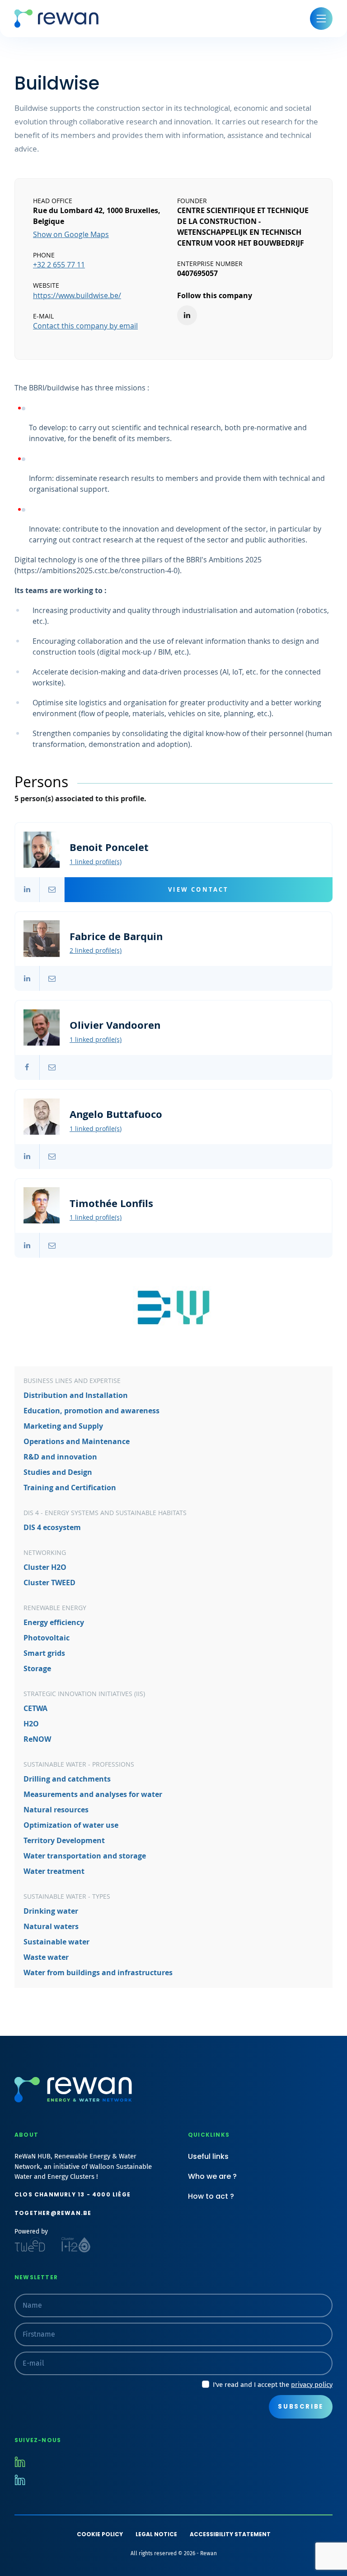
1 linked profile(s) (96, 862)
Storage (37, 1669)
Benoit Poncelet (173, 890)
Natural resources (56, 1810)
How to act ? (211, 2196)
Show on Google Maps (71, 234)
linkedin (27, 890)
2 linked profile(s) (96, 950)
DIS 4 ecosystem (52, 1528)
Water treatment (54, 1871)
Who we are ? (212, 2176)
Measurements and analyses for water (93, 1794)
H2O (31, 1724)
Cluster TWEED (49, 1583)
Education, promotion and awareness (91, 1411)
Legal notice (156, 2534)
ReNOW (37, 1739)
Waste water (46, 1957)
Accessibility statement (230, 2534)
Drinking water (51, 1911)
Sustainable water (56, 1942)
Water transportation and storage (85, 1856)
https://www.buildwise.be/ (77, 295)
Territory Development (64, 1841)
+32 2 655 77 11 (59, 265)
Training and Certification (70, 1488)
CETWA (35, 1709)
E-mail (52, 890)
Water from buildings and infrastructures (98, 1973)
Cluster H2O (45, 1567)
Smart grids (44, 1653)
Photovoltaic (47, 1638)
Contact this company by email (85, 326)
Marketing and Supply (63, 1426)
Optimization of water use (71, 1825)
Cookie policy (100, 2534)
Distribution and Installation (76, 1395)
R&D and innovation (60, 1457)
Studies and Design (58, 1472)
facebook (27, 1067)
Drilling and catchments (67, 1779)
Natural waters (51, 1927)
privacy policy (312, 2385)
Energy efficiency (54, 1623)
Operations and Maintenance (77, 1442)
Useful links (208, 2156)
